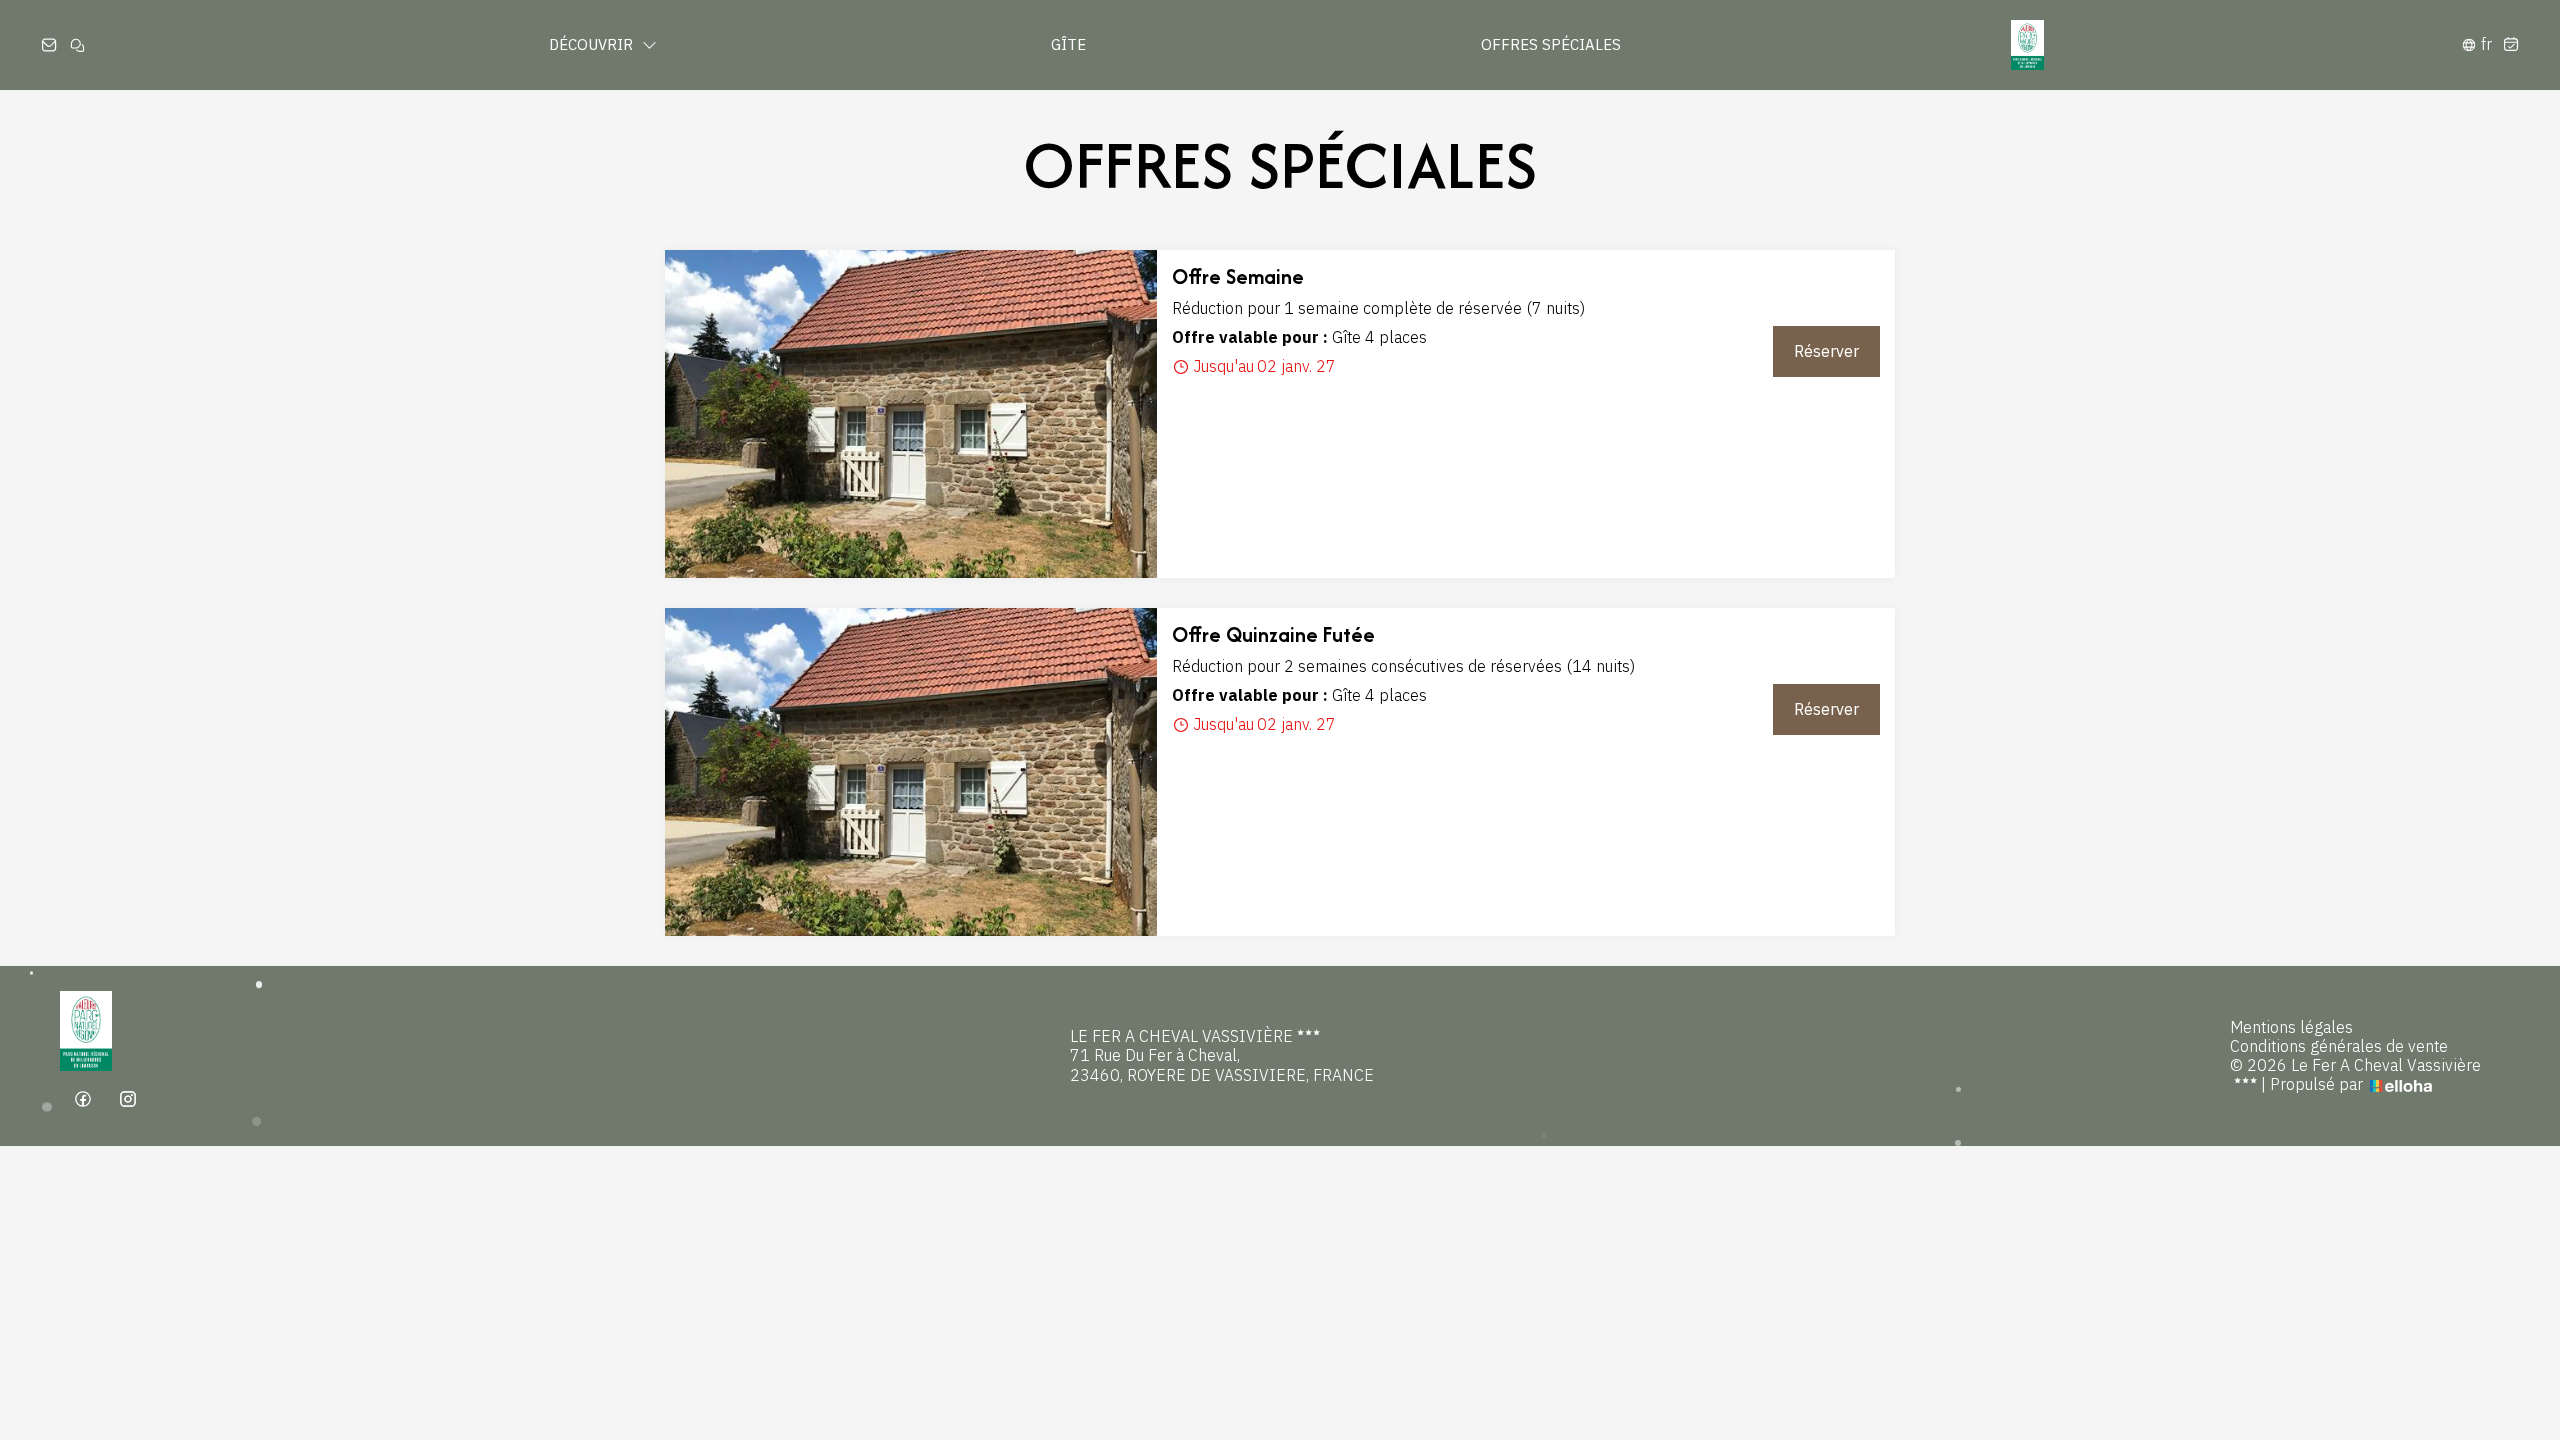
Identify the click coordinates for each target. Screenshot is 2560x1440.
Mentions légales (2291, 1027)
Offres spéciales (1551, 44)
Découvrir (593, 44)
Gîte (1068, 44)
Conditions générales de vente (2339, 1046)
